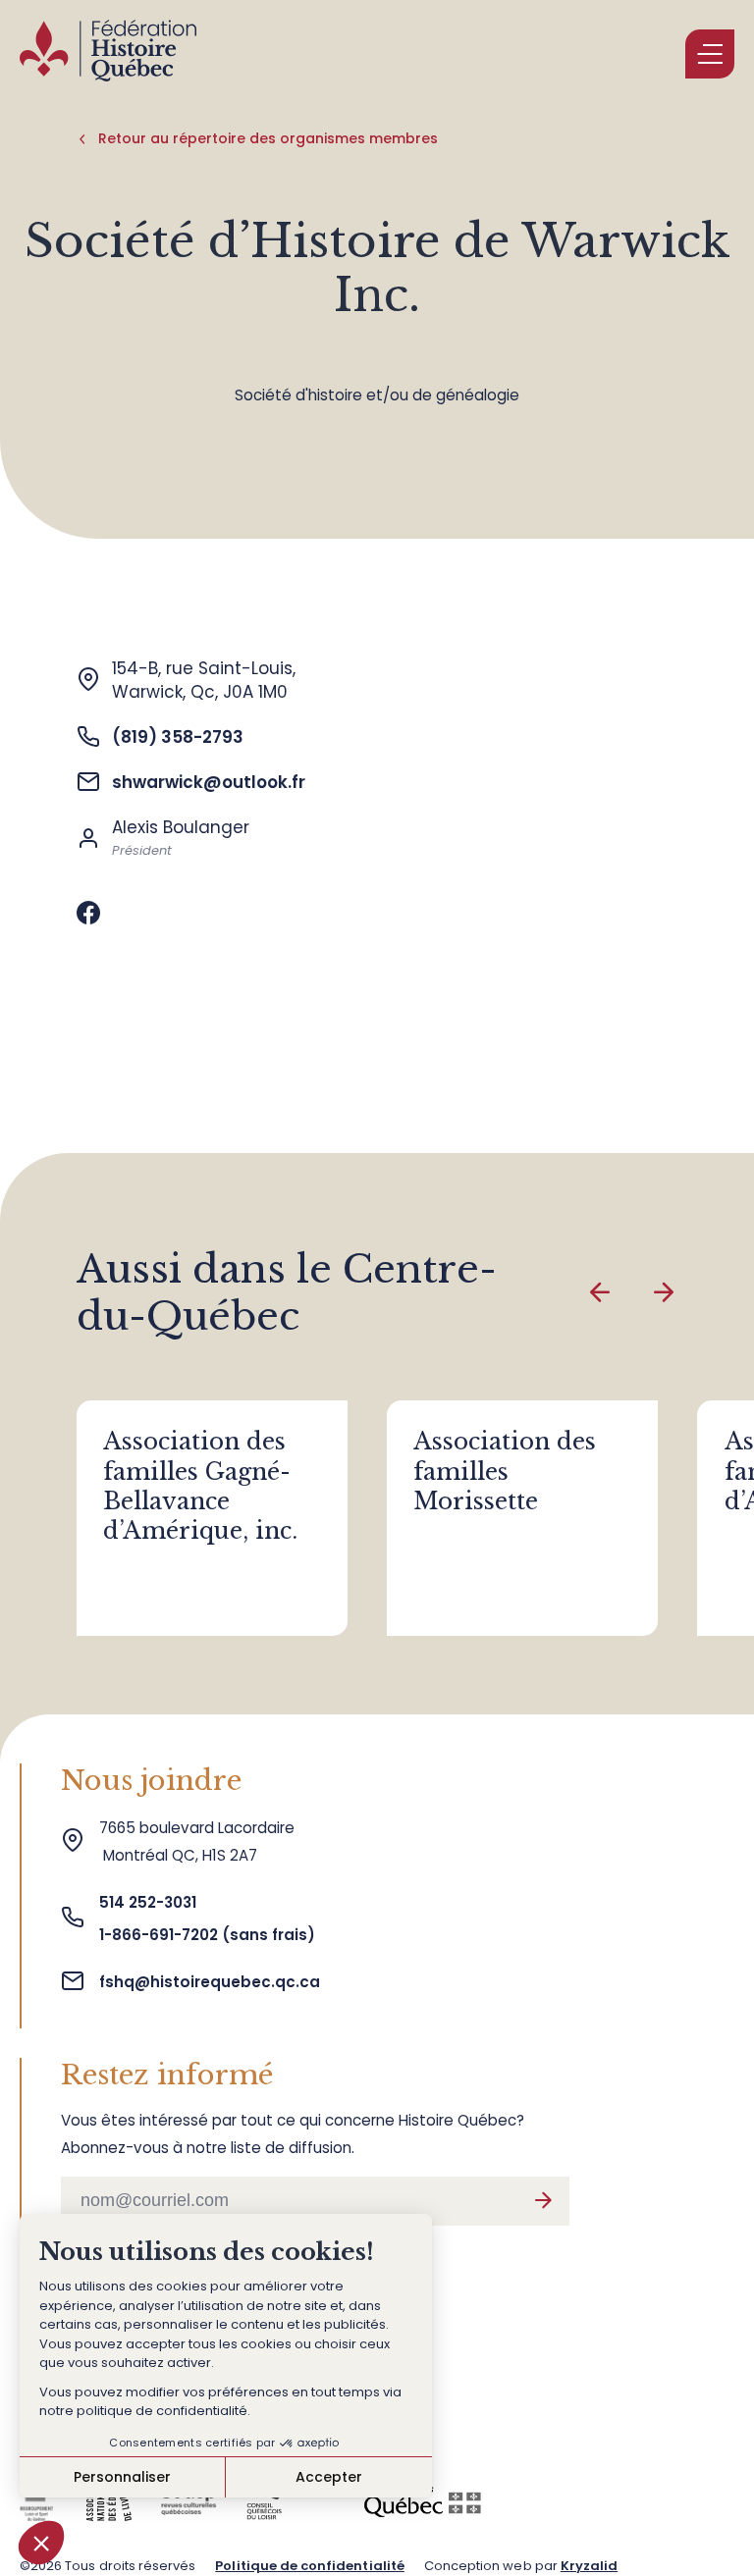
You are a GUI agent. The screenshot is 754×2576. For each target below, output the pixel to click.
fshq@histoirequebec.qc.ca (210, 1982)
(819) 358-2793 (178, 737)
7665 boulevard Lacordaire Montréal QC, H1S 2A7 (197, 1841)
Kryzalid (589, 2566)
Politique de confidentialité (309, 2566)
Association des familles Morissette (505, 1471)
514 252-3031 (150, 1902)
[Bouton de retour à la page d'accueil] (108, 54)
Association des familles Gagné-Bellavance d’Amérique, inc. (200, 1486)
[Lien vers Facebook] (88, 914)
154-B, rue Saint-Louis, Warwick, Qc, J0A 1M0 (204, 680)
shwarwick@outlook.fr (209, 782)
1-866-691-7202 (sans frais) (207, 1935)
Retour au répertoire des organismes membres (268, 138)
